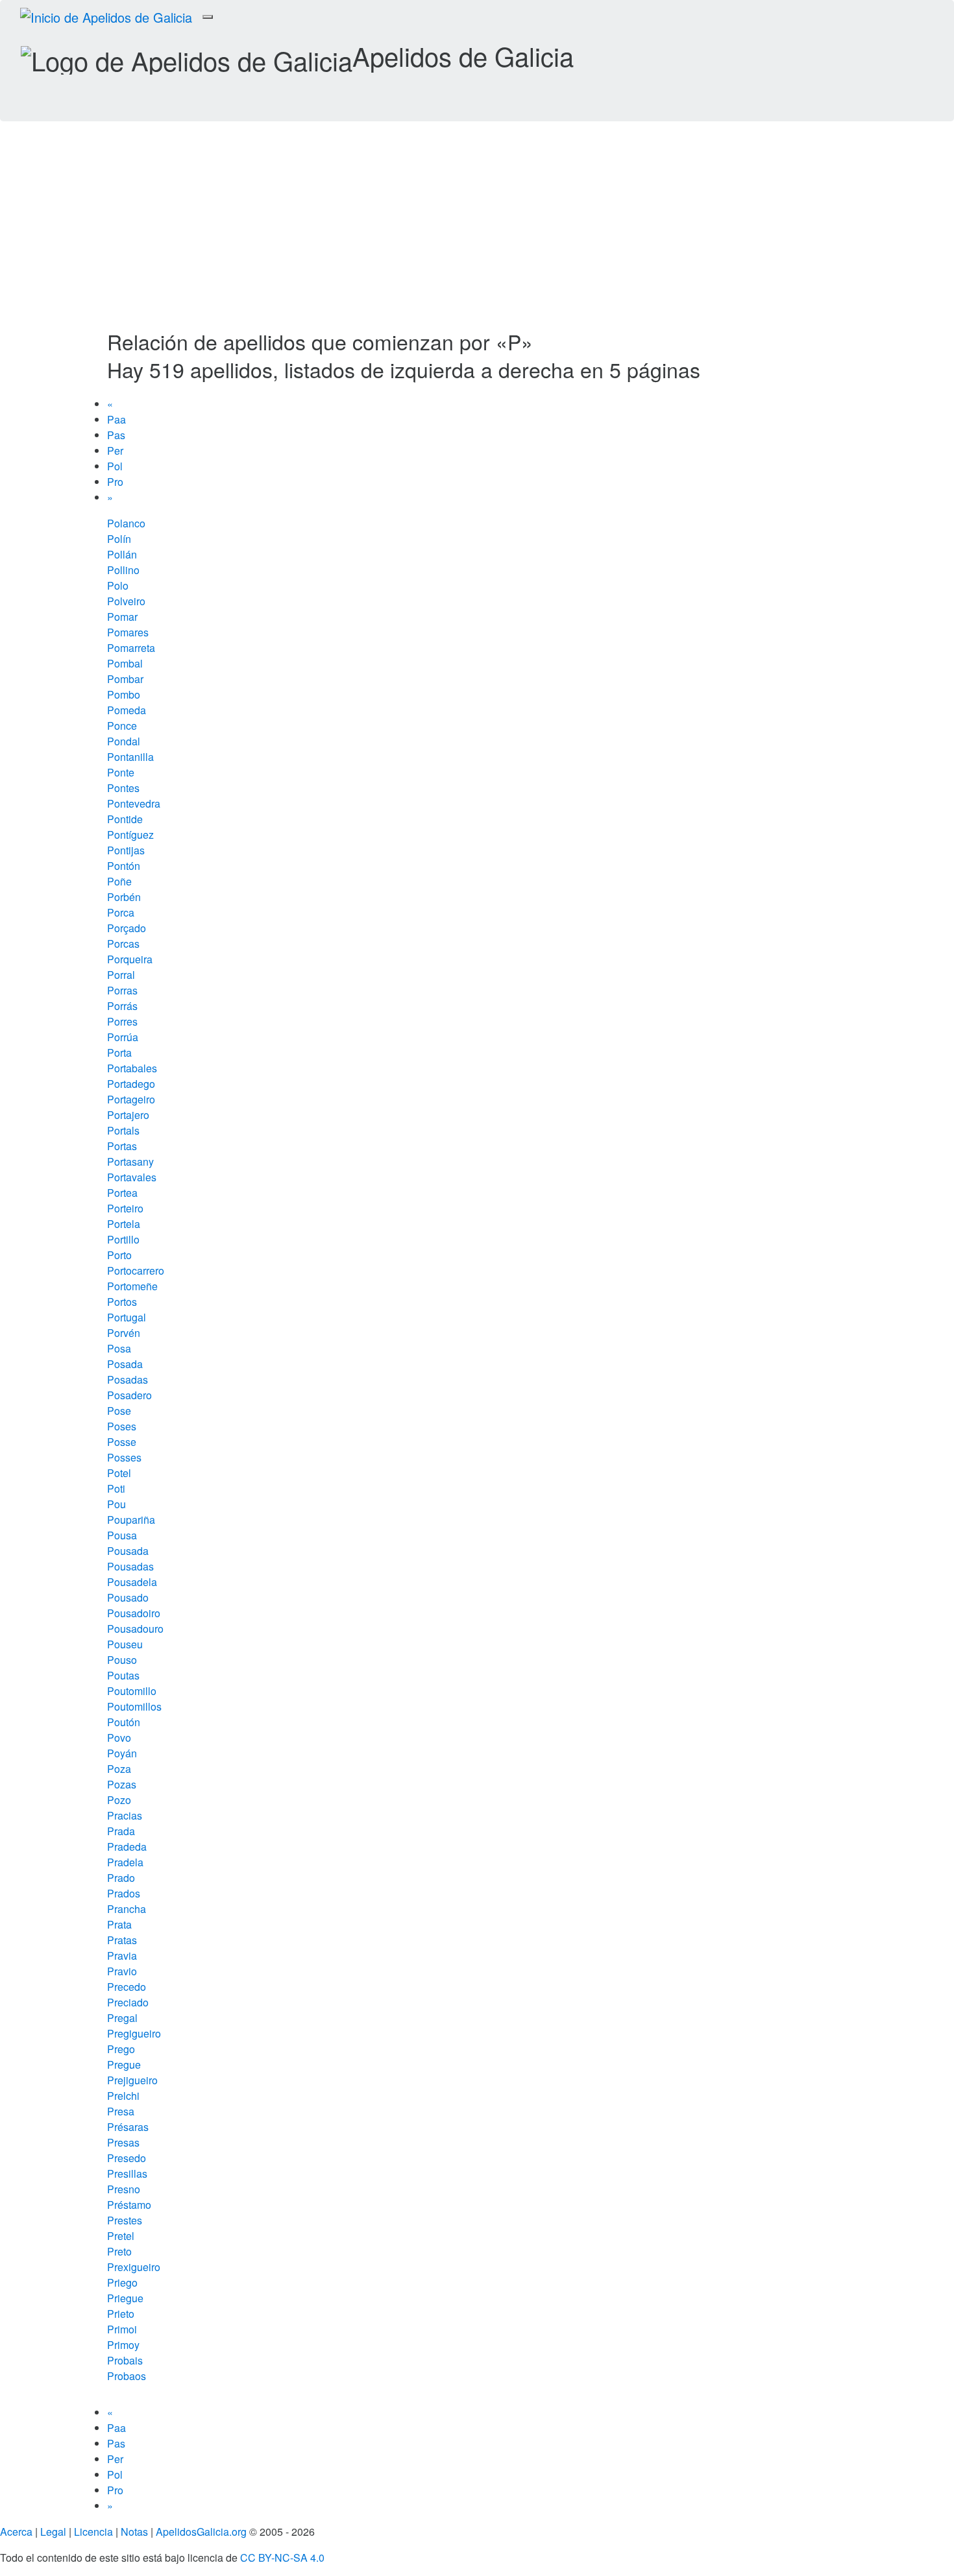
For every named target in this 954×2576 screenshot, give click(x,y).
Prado (121, 1878)
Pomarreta (131, 648)
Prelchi (123, 2096)
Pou (116, 1504)
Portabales (132, 1068)
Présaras (128, 2127)
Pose (119, 1411)
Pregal (122, 2018)
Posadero (129, 1395)
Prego (121, 2049)
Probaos (127, 2376)
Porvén (124, 1333)
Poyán (122, 1753)
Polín (119, 539)
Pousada (128, 1551)
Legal (53, 2532)
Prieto (121, 2314)
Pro (115, 482)
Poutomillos (134, 1706)
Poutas (123, 1675)
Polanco (126, 523)
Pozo (119, 1800)
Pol (115, 466)
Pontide (125, 819)
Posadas (128, 1379)
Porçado (127, 928)
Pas (116, 435)
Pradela (125, 1862)
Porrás (122, 1006)
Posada (125, 1364)
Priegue (125, 2298)
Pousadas (130, 1566)
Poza (119, 1769)
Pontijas (126, 850)
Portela (124, 1224)
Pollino (123, 570)
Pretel (121, 2236)
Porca (121, 912)
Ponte (121, 772)
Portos (122, 1302)
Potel (119, 1473)
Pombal (125, 663)
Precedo (127, 1987)
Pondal (124, 741)
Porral (121, 975)
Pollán (122, 554)
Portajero (128, 1115)
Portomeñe (132, 1286)
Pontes (123, 788)
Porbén (124, 897)
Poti (116, 1488)
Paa (116, 419)
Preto (119, 2251)
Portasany (130, 1162)
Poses (122, 1426)
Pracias (125, 1815)
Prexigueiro (134, 2267)
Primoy (123, 2345)
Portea (122, 1193)
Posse (122, 1442)
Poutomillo (132, 1691)
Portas (122, 1146)
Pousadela (132, 1582)
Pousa (122, 1535)
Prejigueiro (132, 2080)
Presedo (127, 2158)
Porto (119, 1255)
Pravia (122, 1956)
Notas (134, 2532)
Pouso (122, 1660)
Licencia (93, 2532)
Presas (123, 2142)
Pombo (124, 694)
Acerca (16, 2532)
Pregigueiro (134, 2033)
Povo (119, 1738)
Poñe (119, 881)
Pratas (122, 1940)
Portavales (132, 1177)
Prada (121, 1831)
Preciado (128, 2002)
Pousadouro (135, 1629)
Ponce (122, 726)
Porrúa (123, 1037)
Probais (125, 2360)
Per (115, 451)
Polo (118, 585)
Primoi (122, 2329)
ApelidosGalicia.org (201, 2532)
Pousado (128, 1597)
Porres (122, 1021)
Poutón (124, 1722)
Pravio (122, 1971)
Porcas (123, 944)
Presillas (127, 2173)
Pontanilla (130, 757)
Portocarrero (136, 1270)
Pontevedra (134, 803)
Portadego (131, 1084)
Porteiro (125, 1208)
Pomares (128, 632)
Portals (123, 1130)
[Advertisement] (477, 233)
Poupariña (131, 1520)
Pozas (122, 1784)
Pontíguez (130, 835)
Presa (121, 2111)
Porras (122, 990)
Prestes (125, 2220)
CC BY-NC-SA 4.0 (282, 2558)
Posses (124, 1457)
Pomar (122, 617)
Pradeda (127, 1847)
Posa (119, 1348)
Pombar (125, 679)
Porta (119, 1053)
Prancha (127, 1909)
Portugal (127, 1317)
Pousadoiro (134, 1613)
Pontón (124, 866)
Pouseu (125, 1644)
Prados (124, 1893)
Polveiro (126, 601)
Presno (124, 2189)
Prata (119, 1924)
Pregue (124, 2064)
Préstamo (129, 2205)
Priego (122, 2282)
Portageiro (131, 1099)
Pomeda (127, 710)
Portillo (123, 1239)
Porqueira (130, 959)
